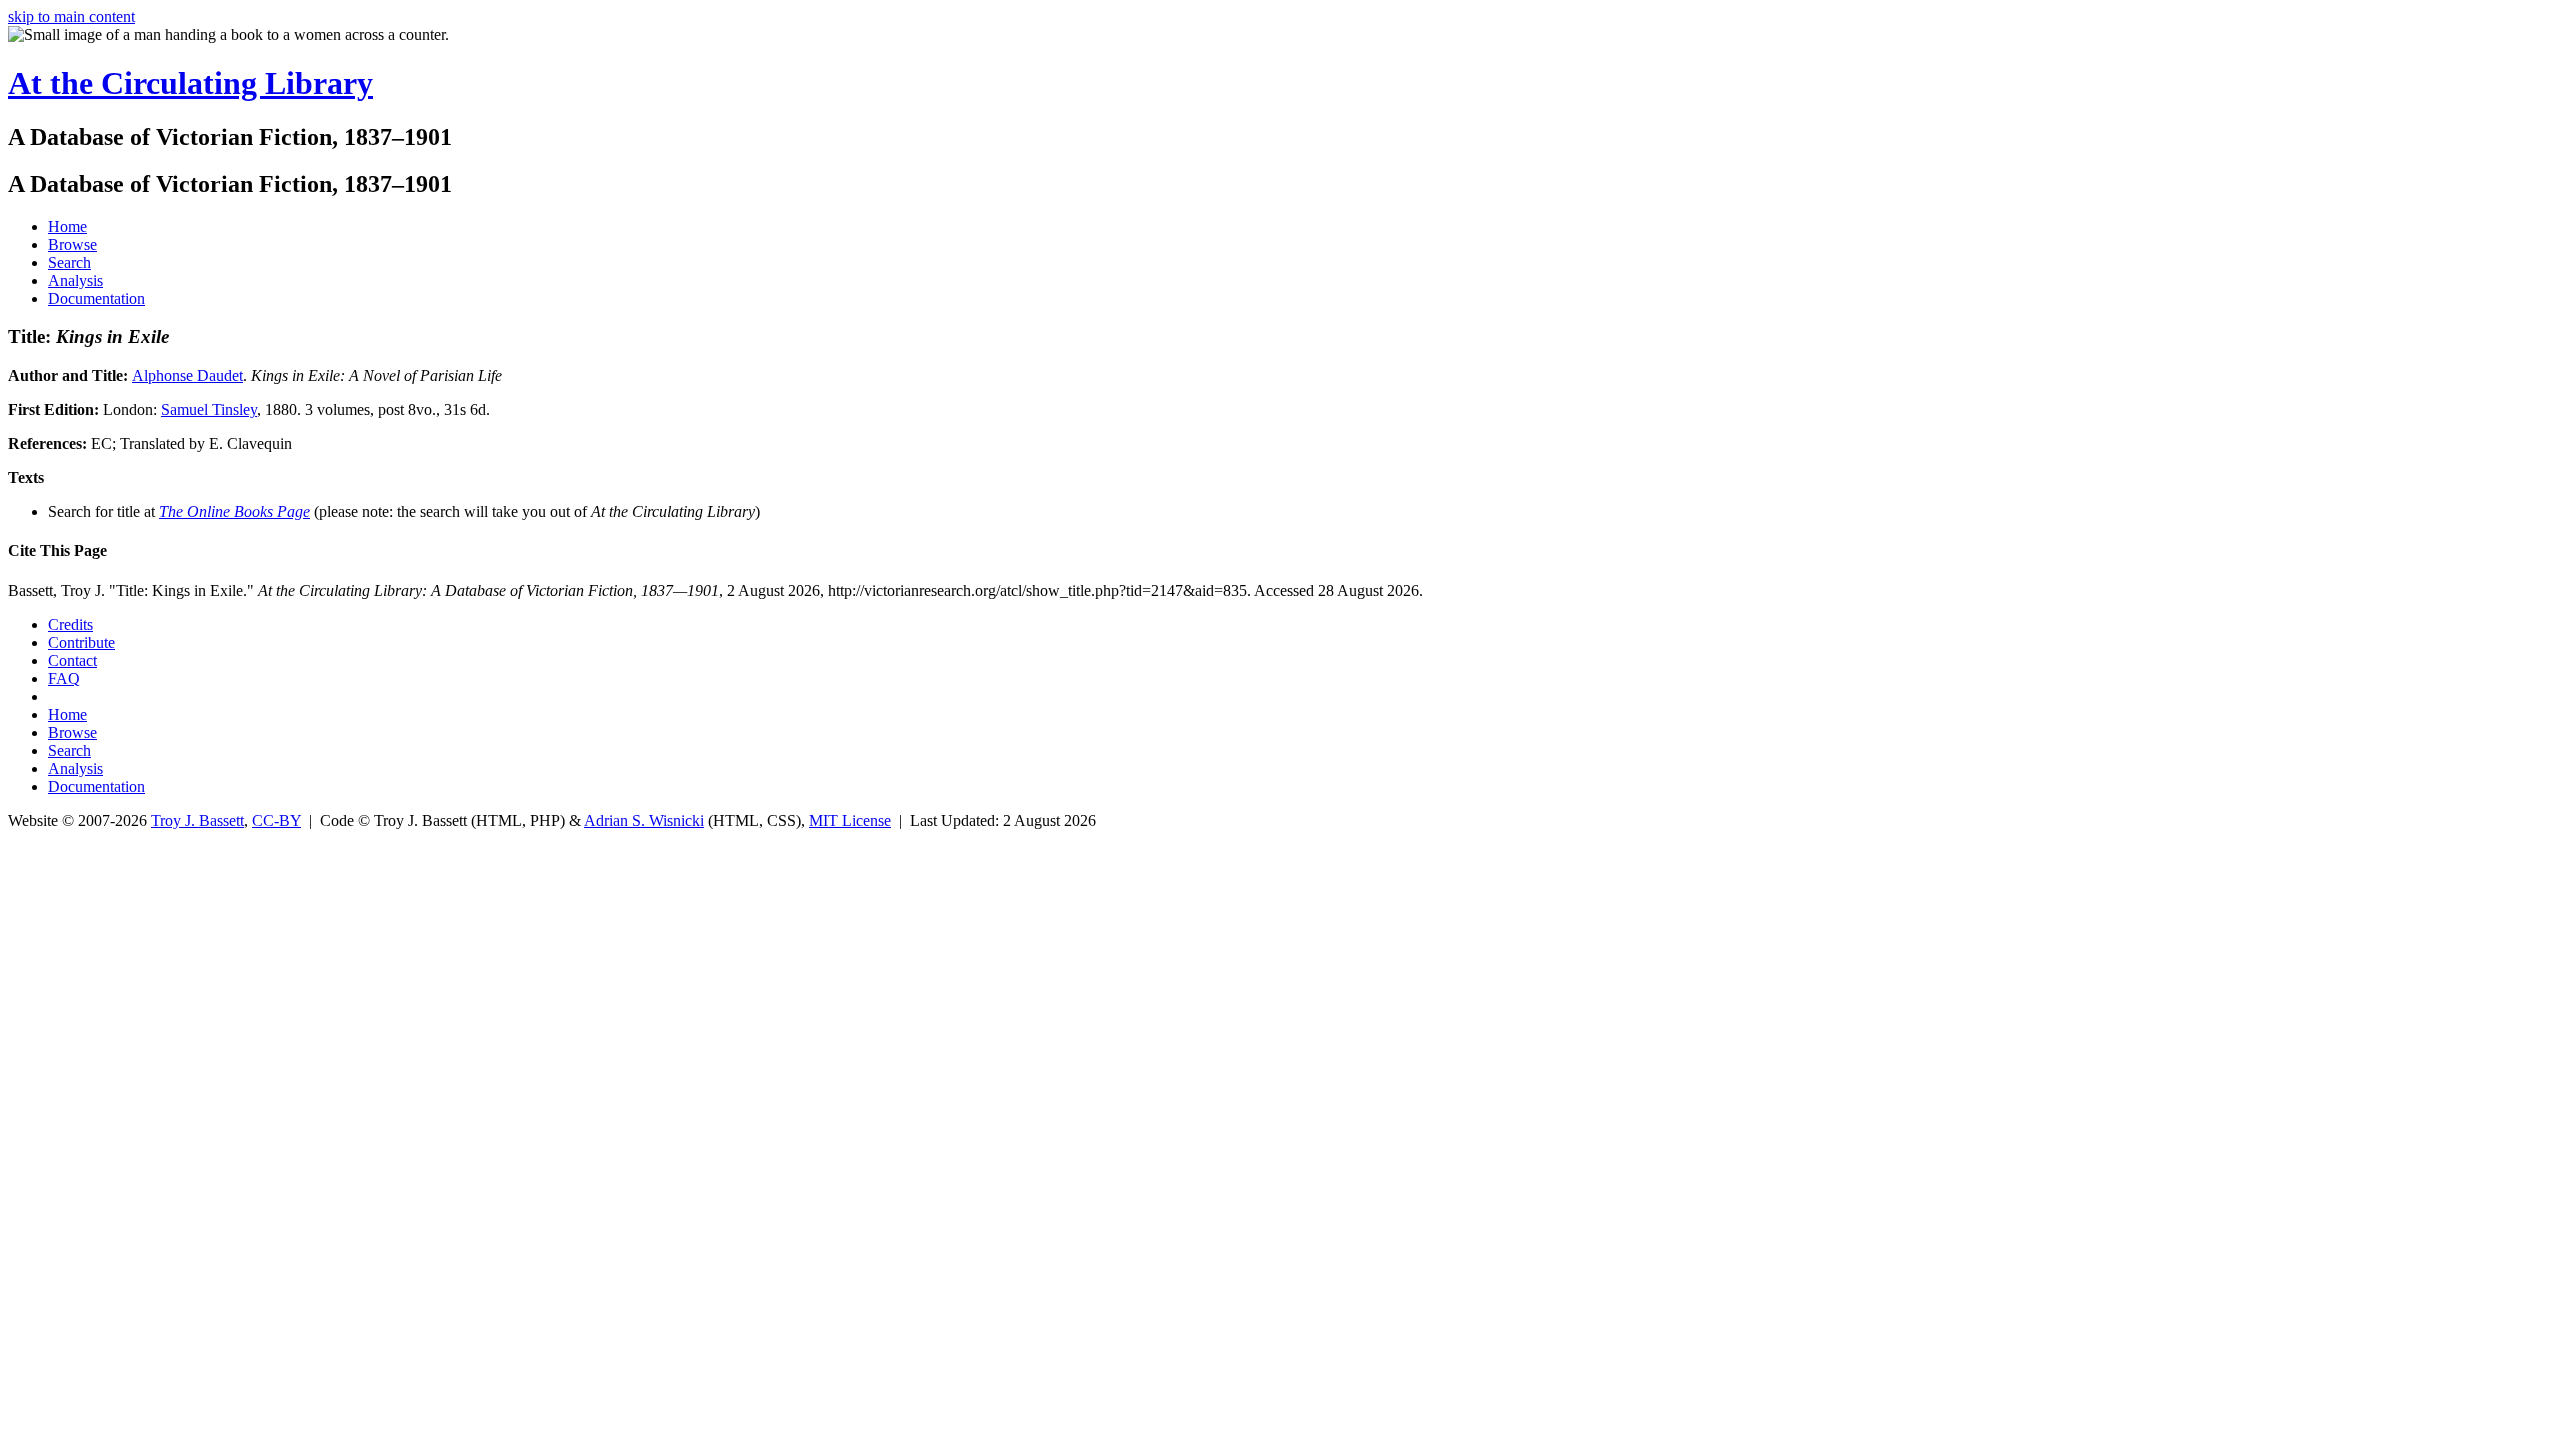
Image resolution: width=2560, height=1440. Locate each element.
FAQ (64, 678)
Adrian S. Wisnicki (644, 820)
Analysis (75, 280)
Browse (72, 244)
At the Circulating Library (190, 83)
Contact (72, 660)
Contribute (81, 642)
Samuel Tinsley (209, 409)
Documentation (96, 298)
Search (69, 262)
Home (67, 226)
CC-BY (276, 820)
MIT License (850, 820)
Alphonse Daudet (187, 375)
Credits (70, 624)
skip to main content (71, 16)
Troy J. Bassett (197, 820)
